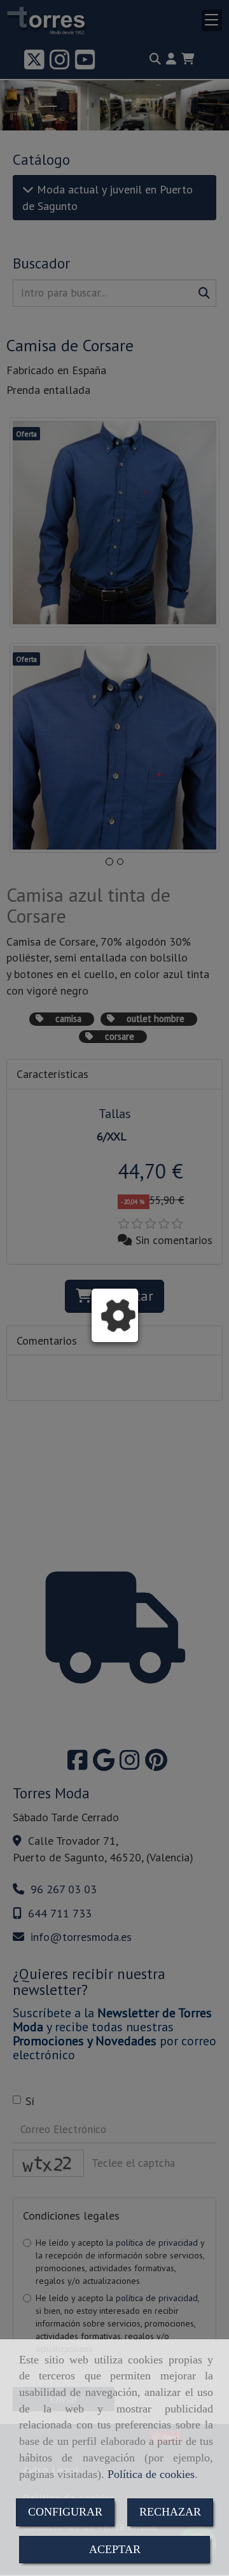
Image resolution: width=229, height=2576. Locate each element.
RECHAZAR (170, 2512)
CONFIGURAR (65, 2512)
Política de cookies (151, 2474)
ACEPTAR (115, 2549)
